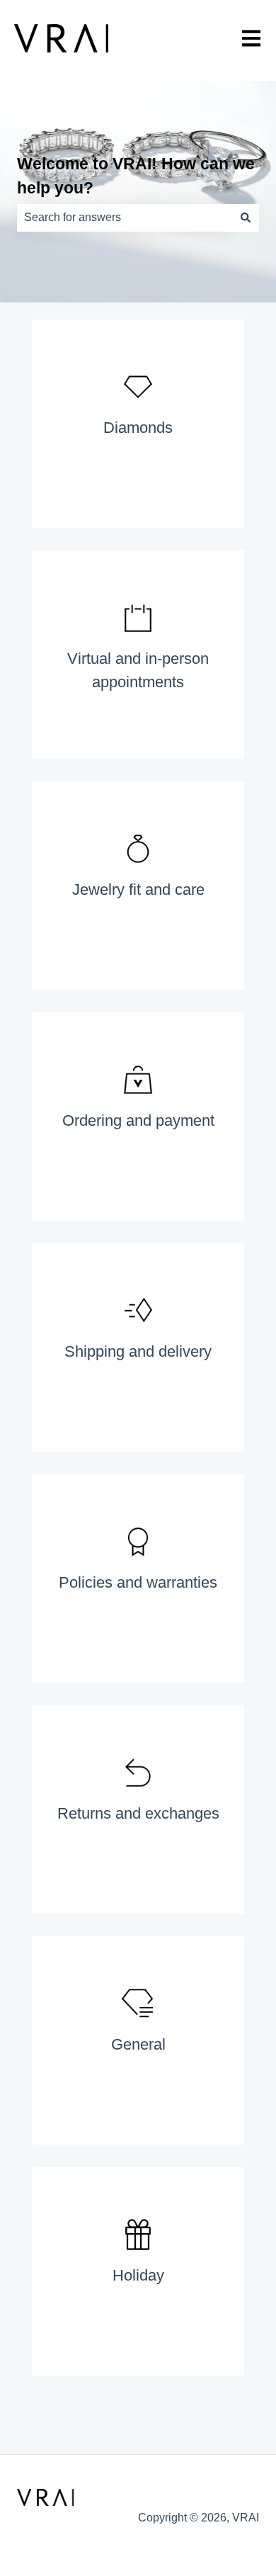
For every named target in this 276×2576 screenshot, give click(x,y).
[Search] (246, 218)
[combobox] (125, 218)
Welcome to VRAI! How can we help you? (136, 176)
